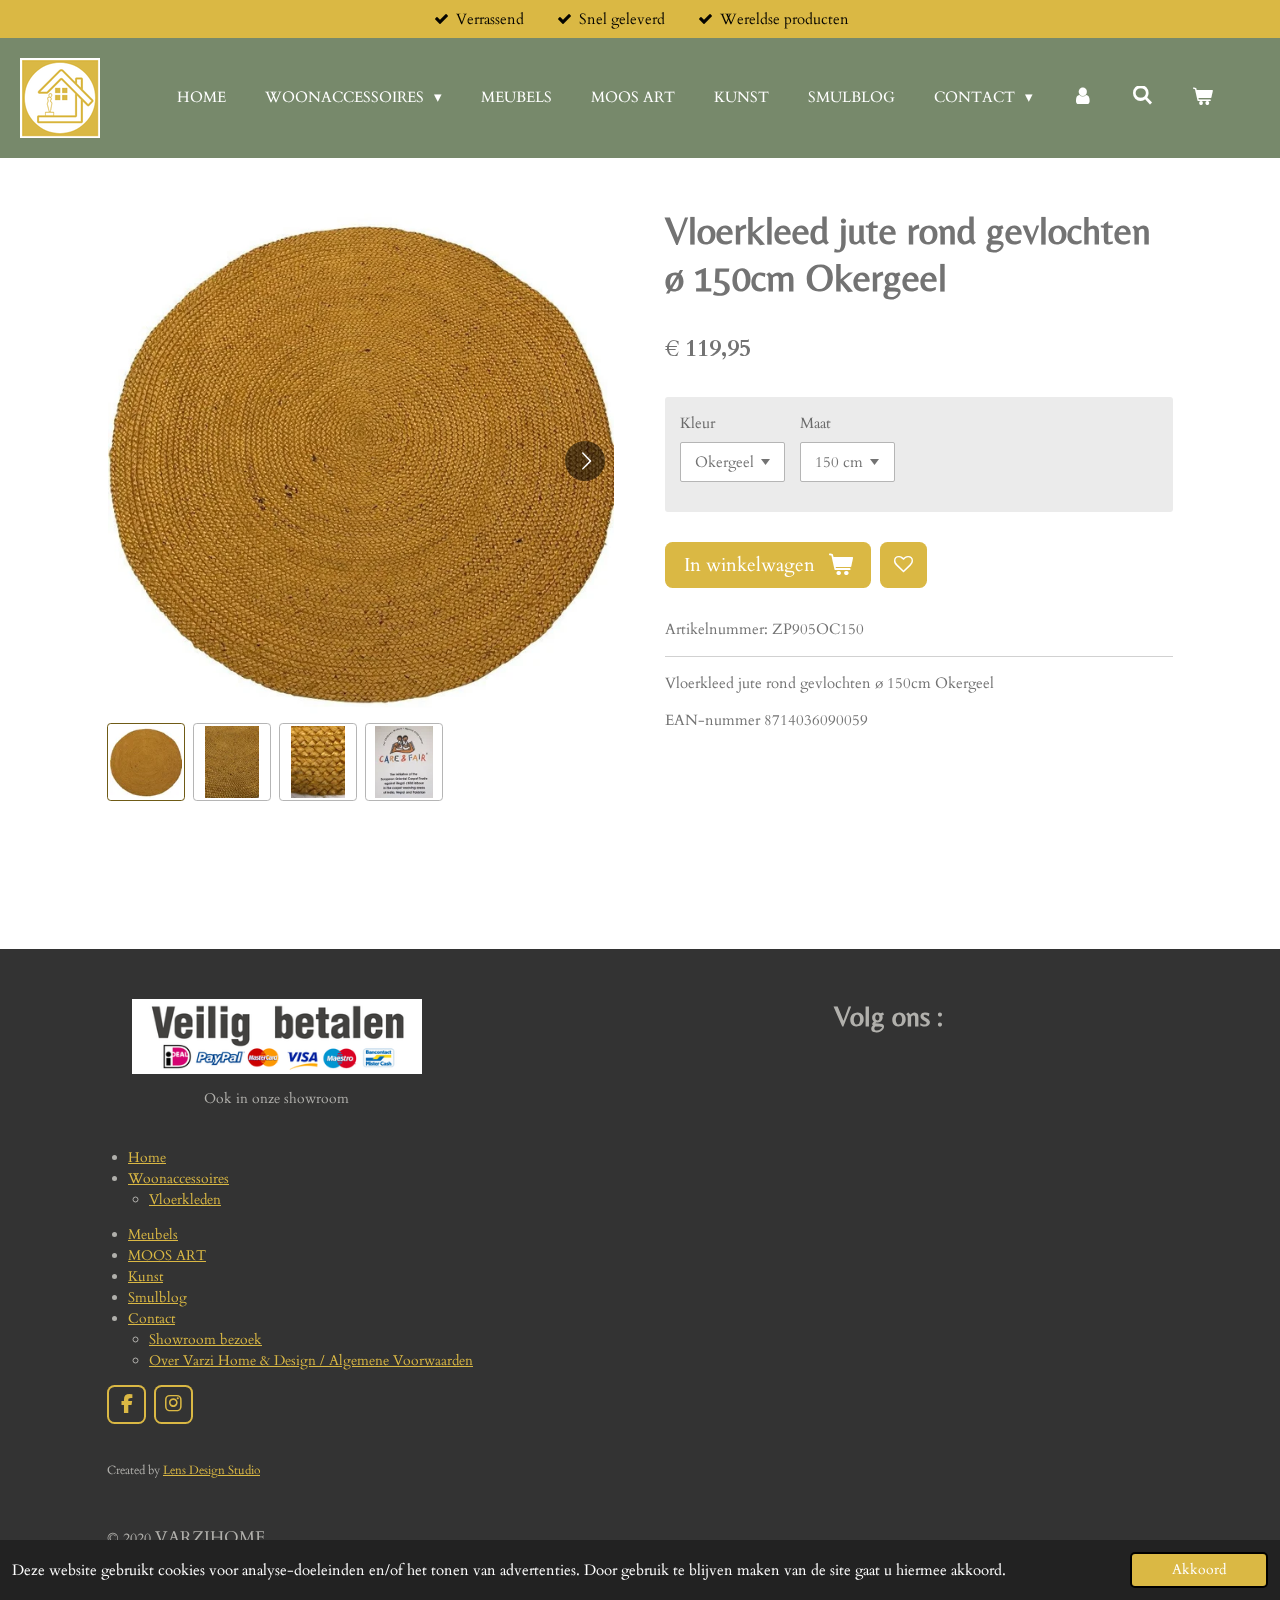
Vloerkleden (185, 1199)
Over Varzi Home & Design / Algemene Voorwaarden (311, 1360)
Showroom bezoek (205, 1339)
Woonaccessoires (178, 1178)
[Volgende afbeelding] (585, 461)
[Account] (1082, 97)
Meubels (153, 1234)
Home (147, 1157)
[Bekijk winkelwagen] (1202, 97)
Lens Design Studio (211, 1470)
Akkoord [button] (1199, 1570)
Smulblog (157, 1297)
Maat (815, 423)
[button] (146, 762)
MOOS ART (167, 1255)
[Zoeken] (1142, 96)
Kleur (697, 423)
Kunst (145, 1276)
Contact (151, 1318)
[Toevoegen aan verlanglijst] (903, 565)
